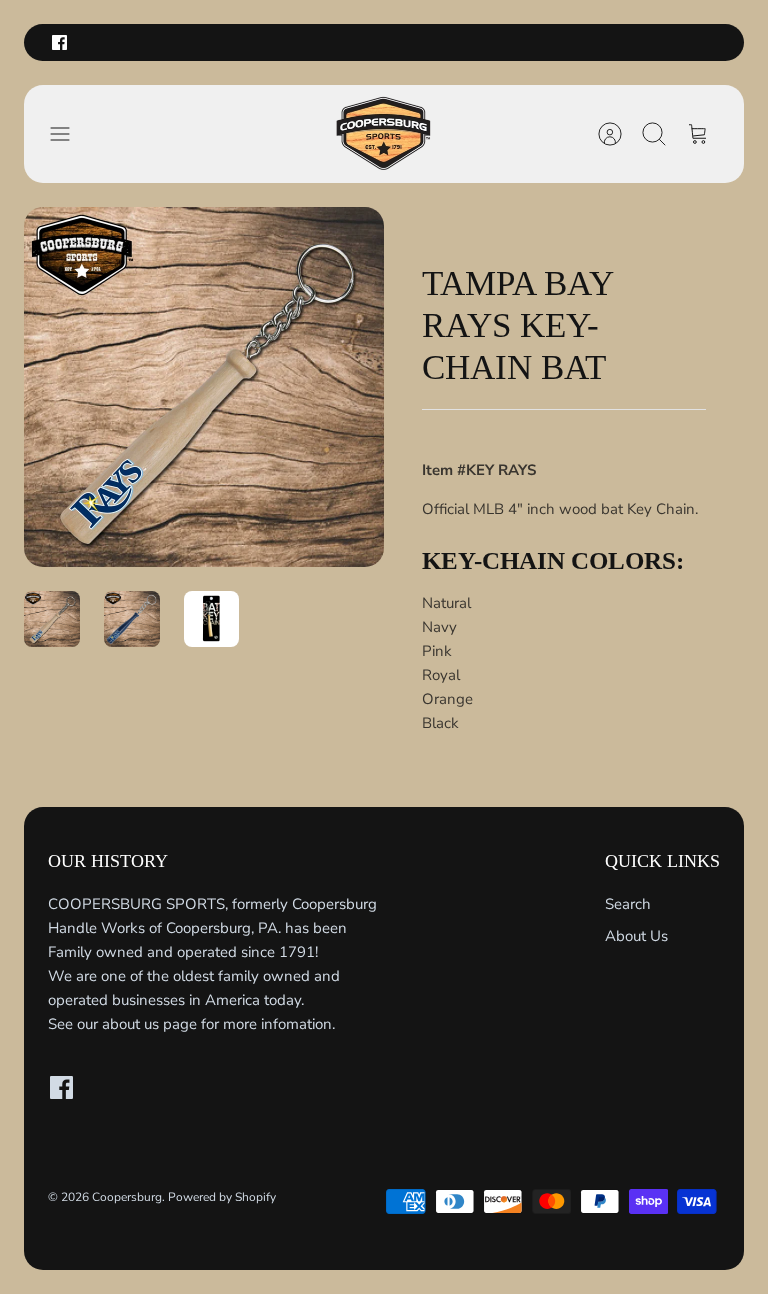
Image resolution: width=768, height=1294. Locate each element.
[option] (204, 387)
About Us (636, 936)
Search (628, 904)
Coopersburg (127, 1197)
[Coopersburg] (384, 134)
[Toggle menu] (70, 134)
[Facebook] (59, 42)
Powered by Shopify (222, 1197)
